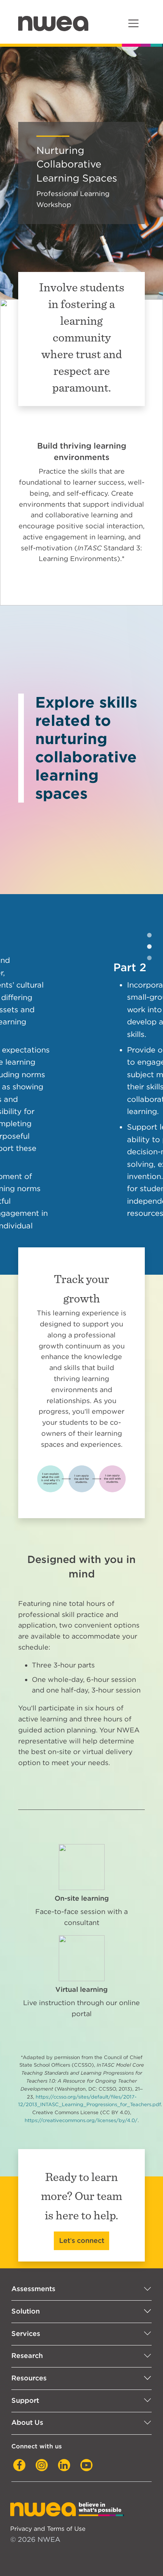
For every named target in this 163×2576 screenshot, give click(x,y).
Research (27, 2307)
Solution (26, 2262)
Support (25, 2351)
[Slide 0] (149, 935)
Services (26, 2284)
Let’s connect (82, 2191)
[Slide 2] (149, 958)
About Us (27, 2373)
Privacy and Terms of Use (48, 2479)
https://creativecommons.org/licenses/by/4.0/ (81, 2071)
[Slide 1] (149, 947)
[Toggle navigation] (133, 23)
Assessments (33, 2240)
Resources (29, 2329)
